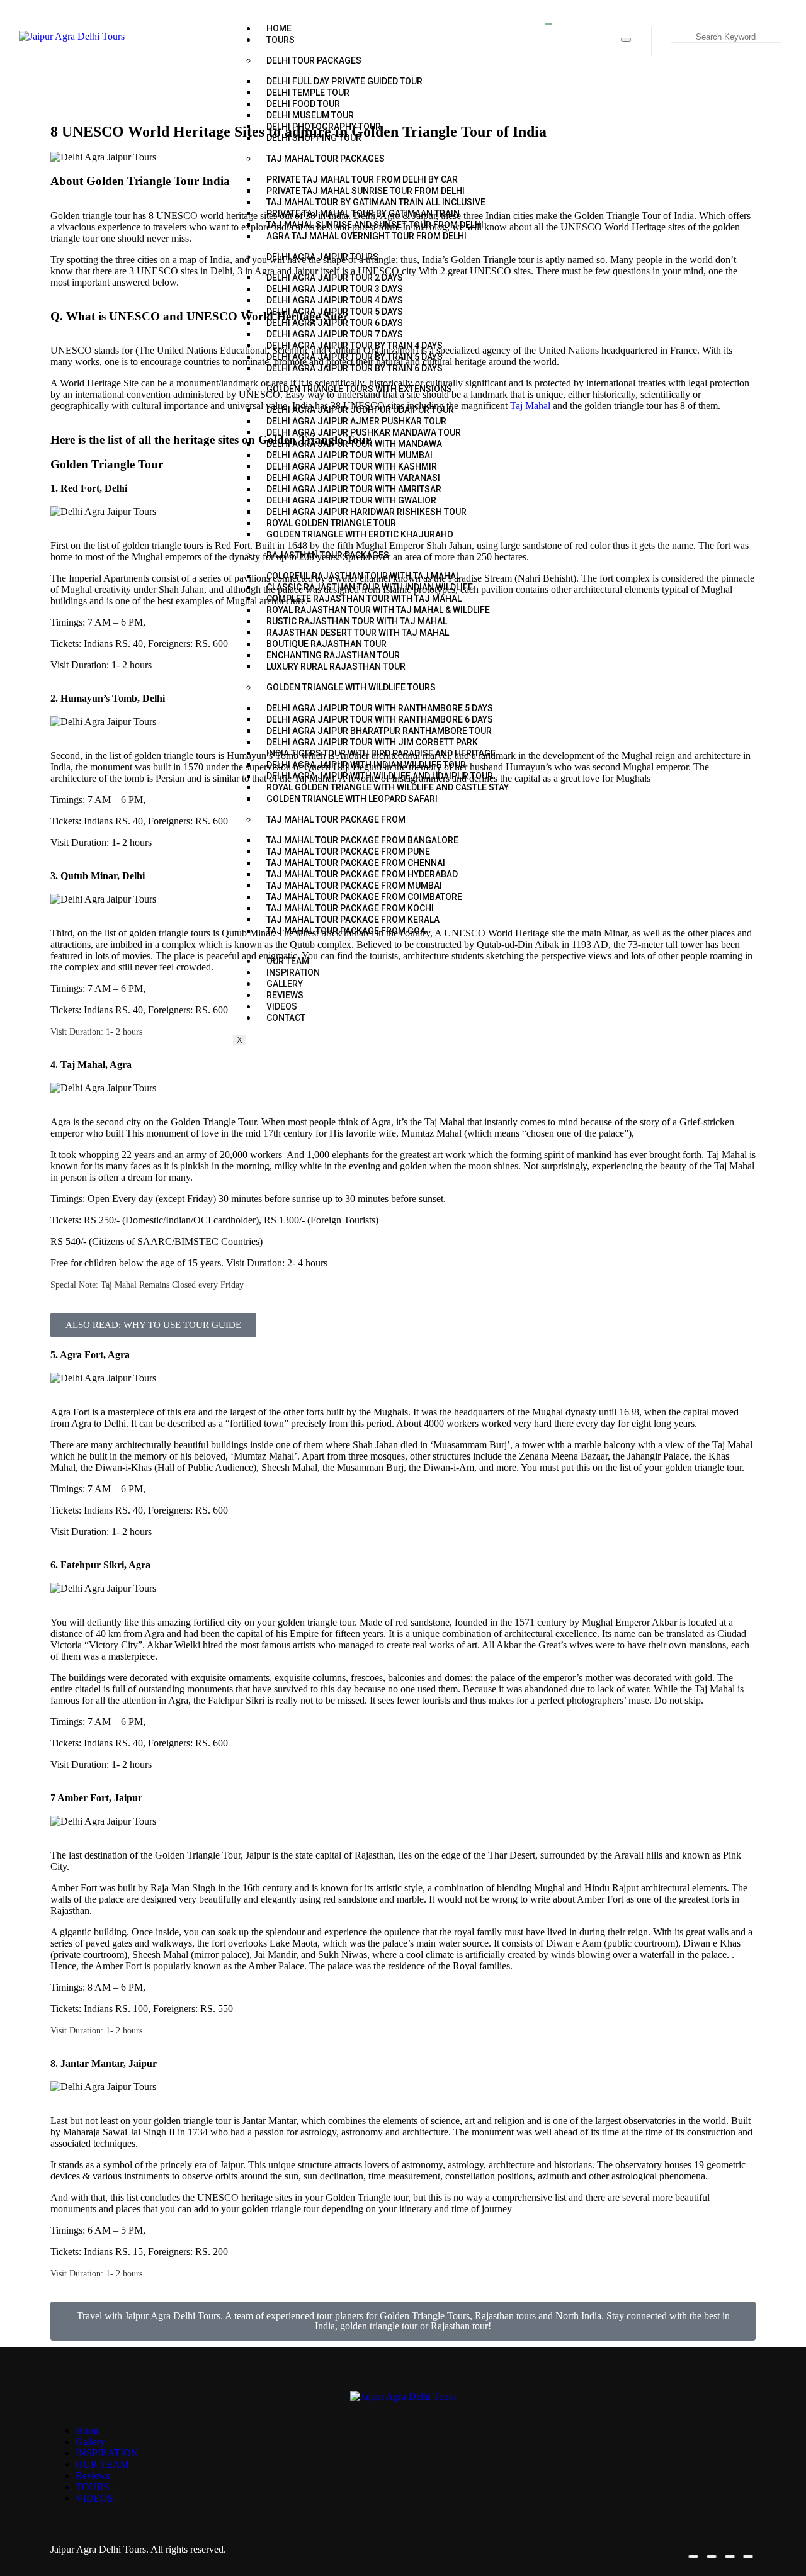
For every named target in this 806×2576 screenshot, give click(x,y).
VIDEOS (94, 2498)
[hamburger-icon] (548, 24)
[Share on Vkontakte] (748, 2556)
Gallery (90, 2442)
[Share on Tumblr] (730, 2556)
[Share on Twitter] (712, 2556)
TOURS (281, 40)
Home (279, 28)
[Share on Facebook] (626, 40)
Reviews (93, 2476)
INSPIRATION (107, 2453)
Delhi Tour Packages (314, 60)
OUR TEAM (102, 2464)
